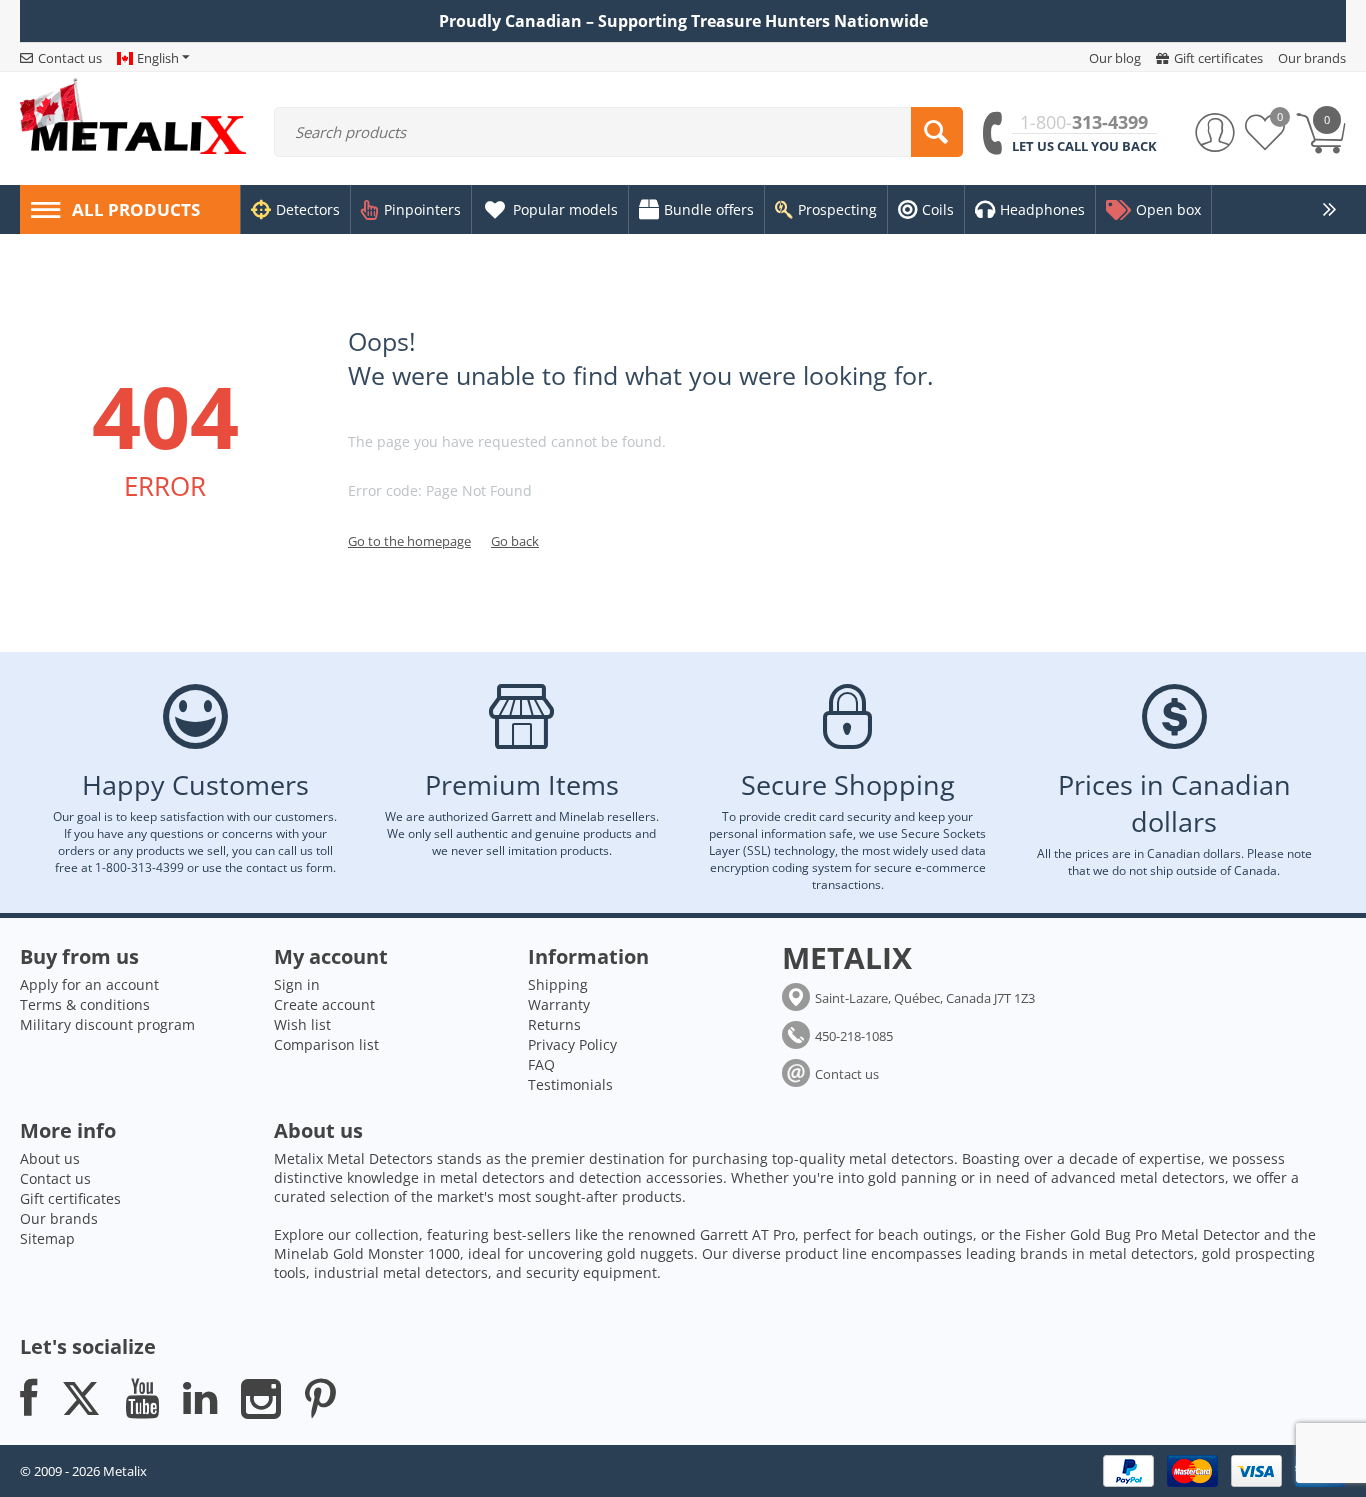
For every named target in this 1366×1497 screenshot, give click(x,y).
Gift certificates (70, 1198)
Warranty (559, 1004)
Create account (324, 1004)
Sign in (297, 984)
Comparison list (326, 1044)
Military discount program (107, 1024)
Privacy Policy (572, 1044)
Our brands (59, 1218)
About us (50, 1158)
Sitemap (47, 1238)
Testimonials (570, 1084)
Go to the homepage (409, 541)
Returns (554, 1024)
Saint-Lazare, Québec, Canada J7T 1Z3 (925, 998)
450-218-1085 (854, 1036)
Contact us (847, 1074)
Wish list (302, 1024)
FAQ (541, 1064)
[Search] (937, 132)
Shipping (558, 984)
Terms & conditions (85, 1004)
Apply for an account (89, 984)
